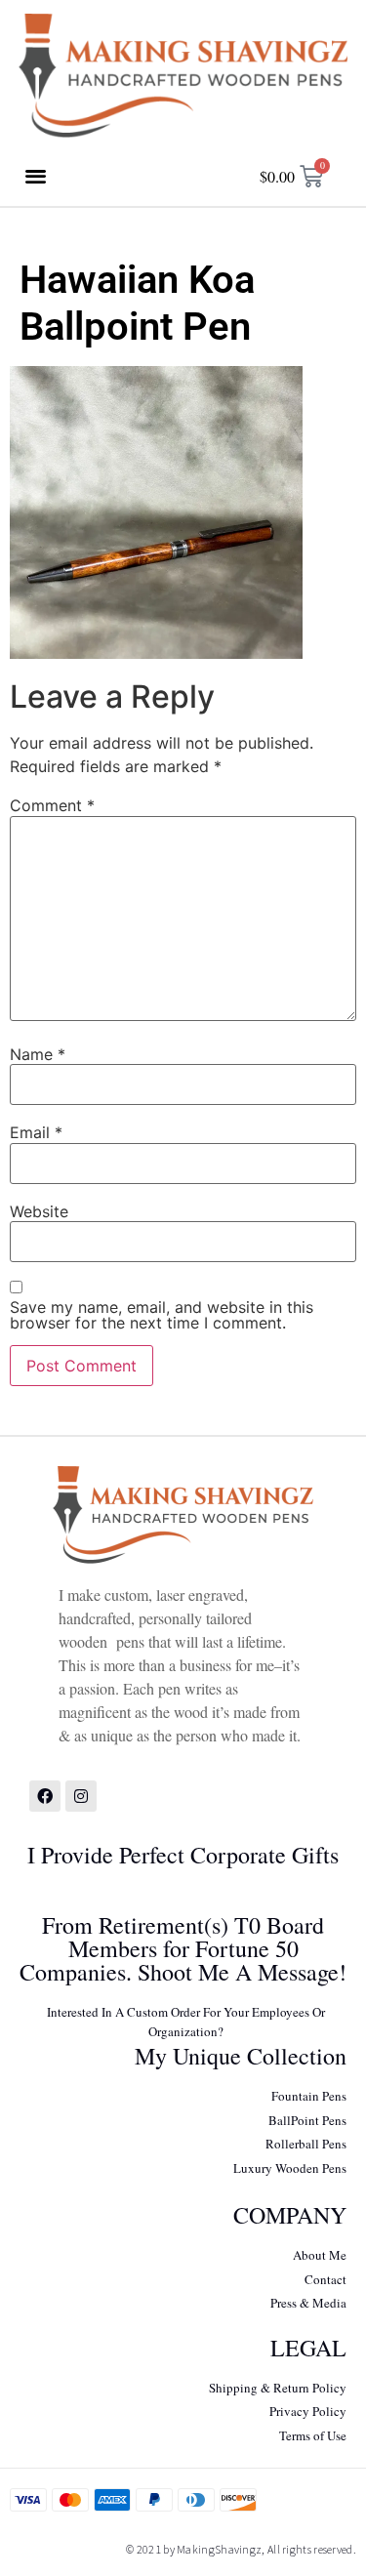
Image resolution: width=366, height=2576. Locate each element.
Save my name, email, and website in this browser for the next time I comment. (162, 1315)
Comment (52, 805)
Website (39, 1211)
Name (38, 1054)
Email (36, 1132)
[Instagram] (81, 1796)
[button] (36, 175)
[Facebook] (45, 1796)
